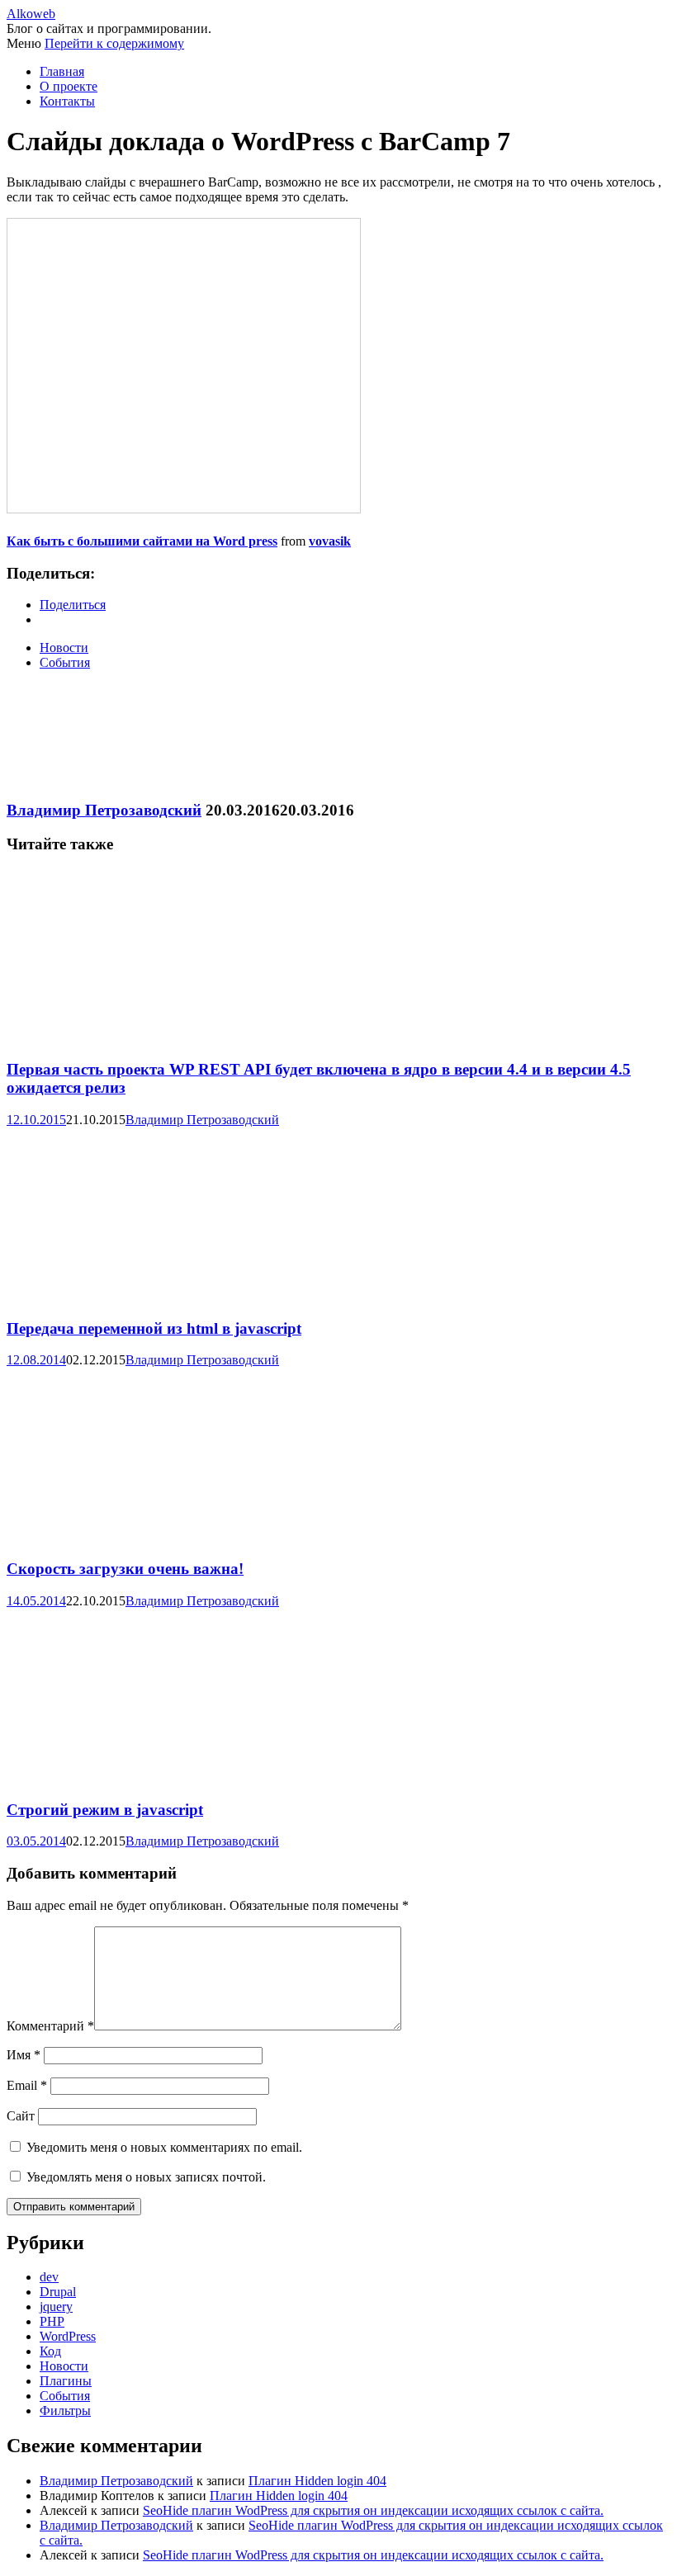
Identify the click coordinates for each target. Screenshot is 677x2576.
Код (50, 2351)
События (65, 662)
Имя (24, 2055)
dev (49, 2277)
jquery (56, 2307)
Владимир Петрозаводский (104, 810)
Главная (62, 71)
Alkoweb (31, 14)
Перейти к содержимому (114, 43)
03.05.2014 (36, 1841)
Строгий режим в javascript (105, 1810)
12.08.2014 (36, 1360)
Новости (64, 648)
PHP (52, 2321)
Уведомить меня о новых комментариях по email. (164, 2147)
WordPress (68, 2336)
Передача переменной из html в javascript (154, 1328)
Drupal (58, 2292)
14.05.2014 (36, 1601)
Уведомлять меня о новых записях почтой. (146, 2177)
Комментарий (50, 2026)
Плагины (66, 2381)
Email (27, 2085)
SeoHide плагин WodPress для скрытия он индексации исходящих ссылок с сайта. (373, 2510)
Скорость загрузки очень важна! (125, 1569)
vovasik (330, 541)
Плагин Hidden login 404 (317, 2481)
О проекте (69, 86)
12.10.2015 (36, 1120)
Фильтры (65, 2411)
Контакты (67, 101)
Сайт (21, 2116)
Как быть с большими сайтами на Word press (142, 541)
